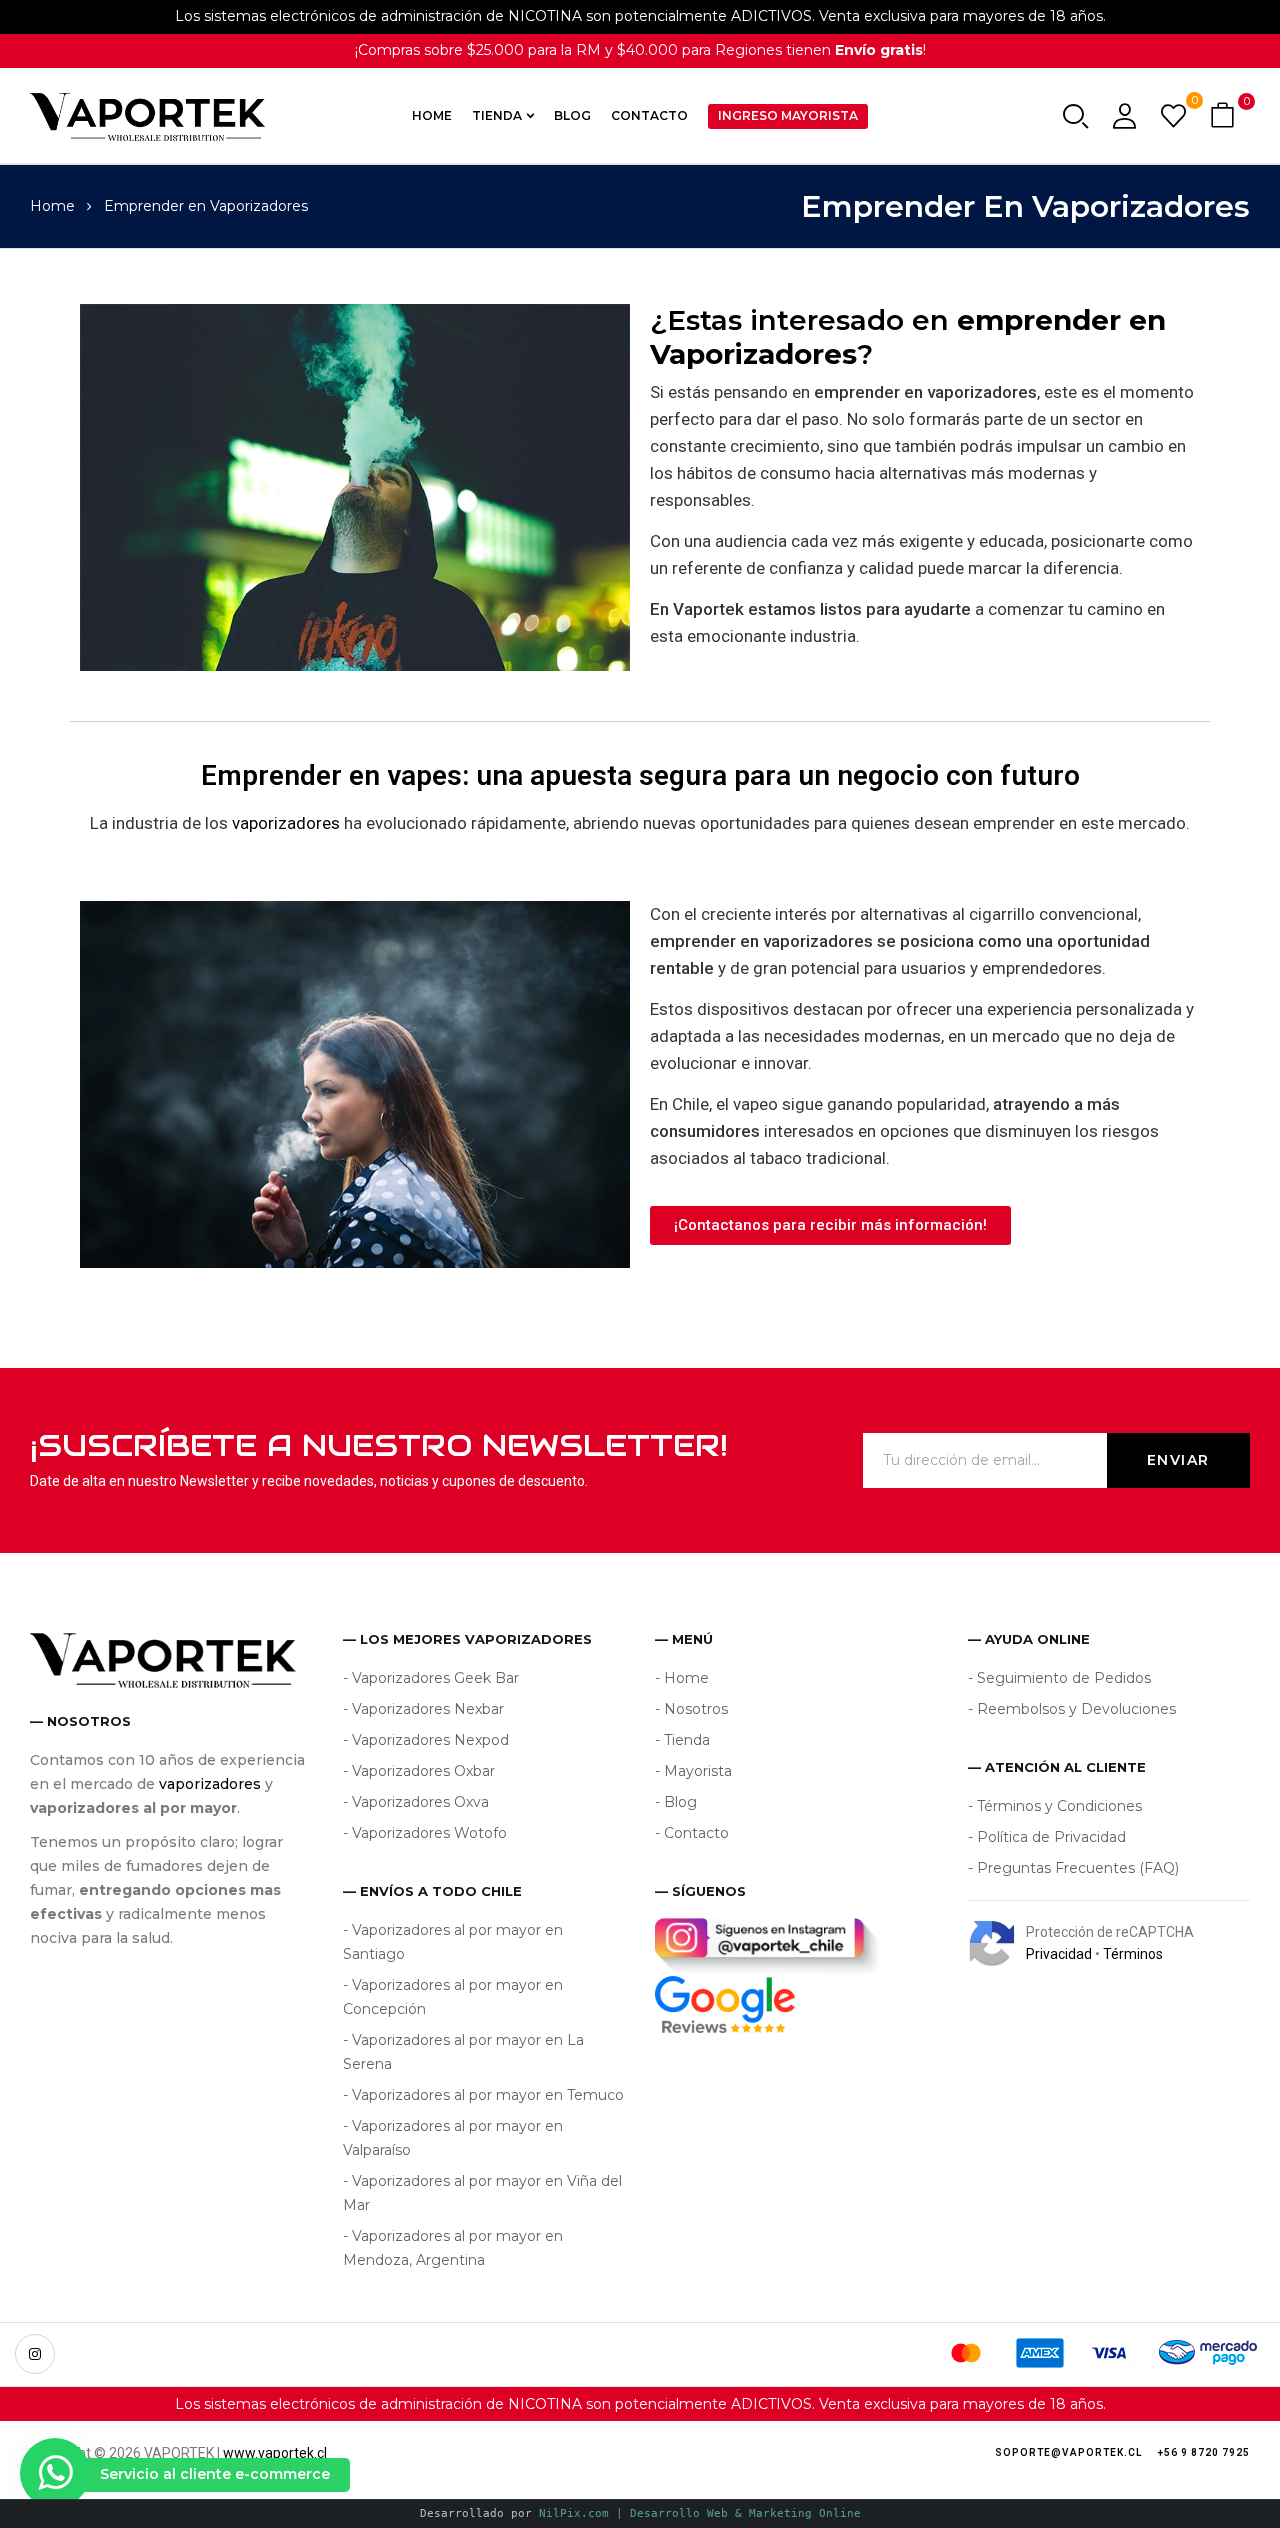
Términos (1133, 1954)
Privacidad (1059, 1954)
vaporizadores (286, 823)
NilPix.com (700, 2513)
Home (52, 206)
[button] (1225, 116)
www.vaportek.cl (275, 2453)
